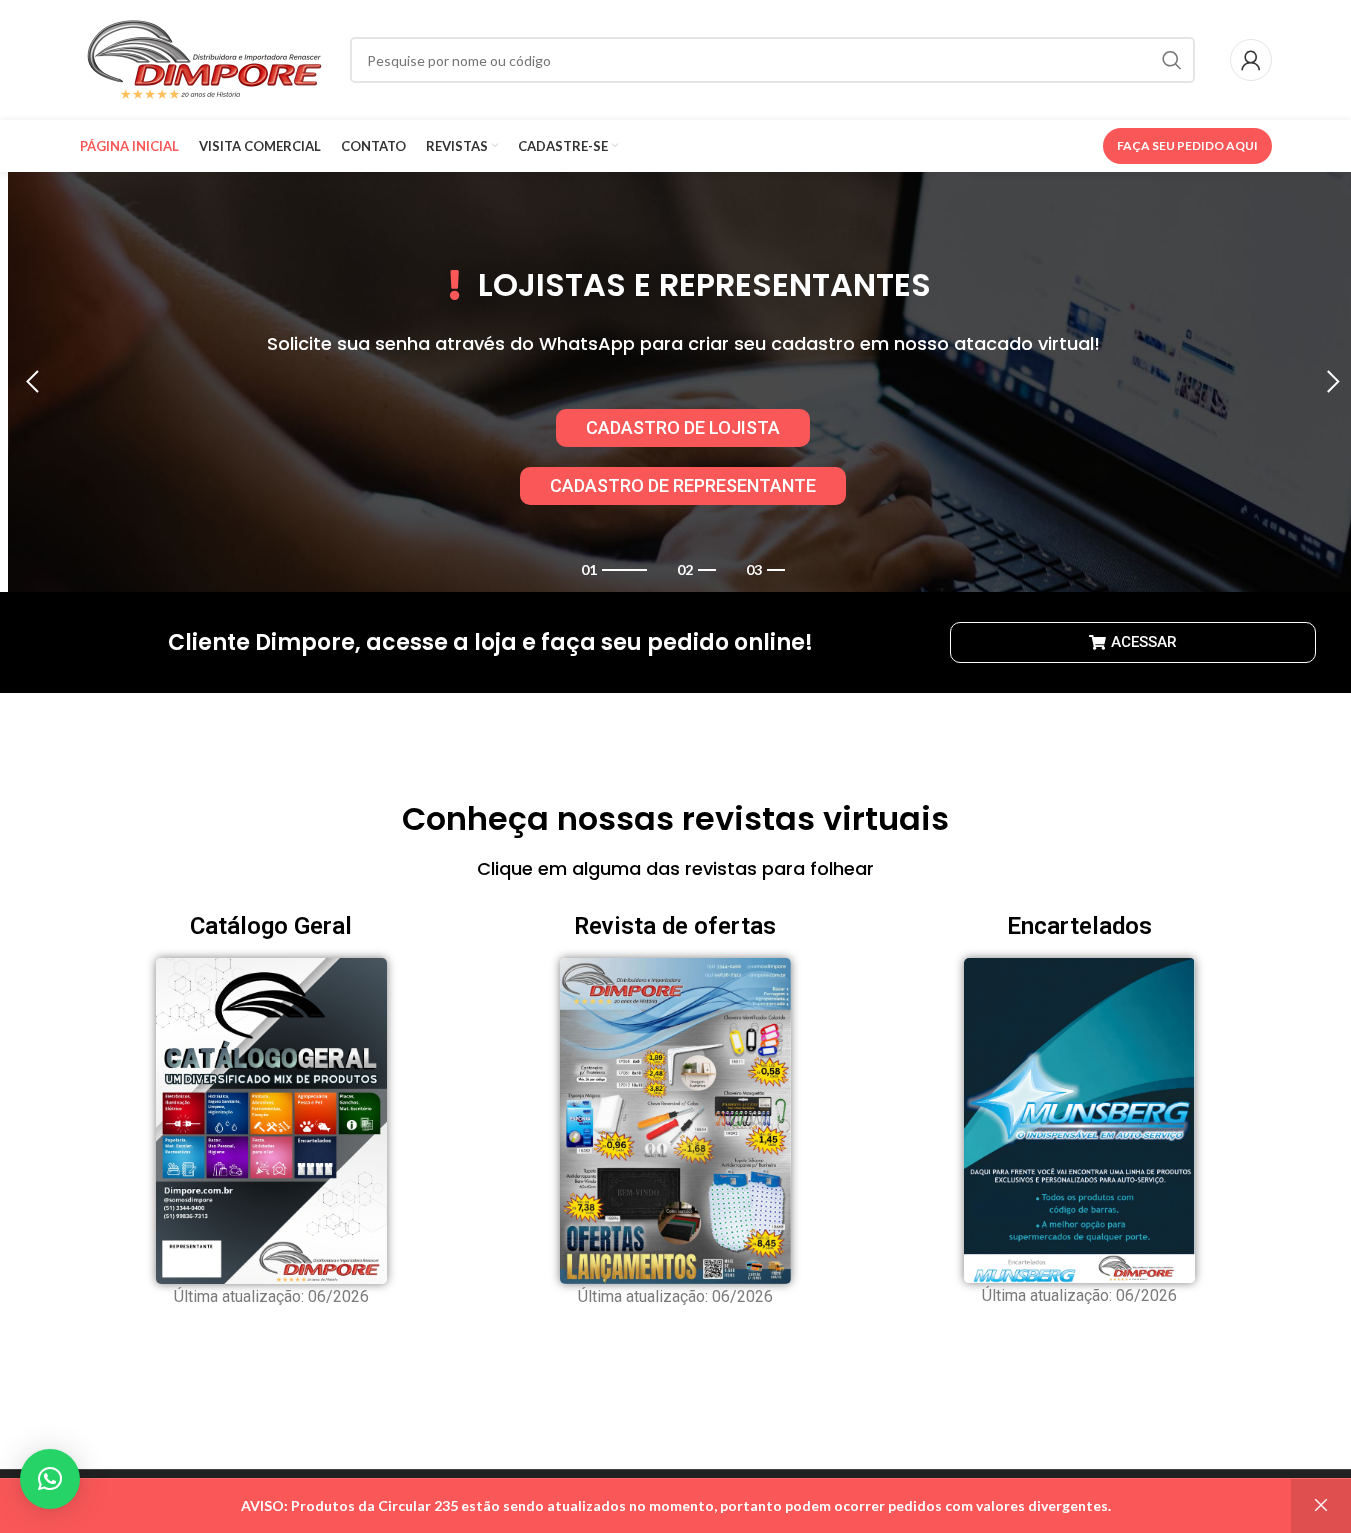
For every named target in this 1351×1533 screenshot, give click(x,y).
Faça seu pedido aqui (1187, 145)
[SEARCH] (1172, 60)
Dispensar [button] (1321, 1506)
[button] (33, 382)
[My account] (1251, 60)
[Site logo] (205, 58)
